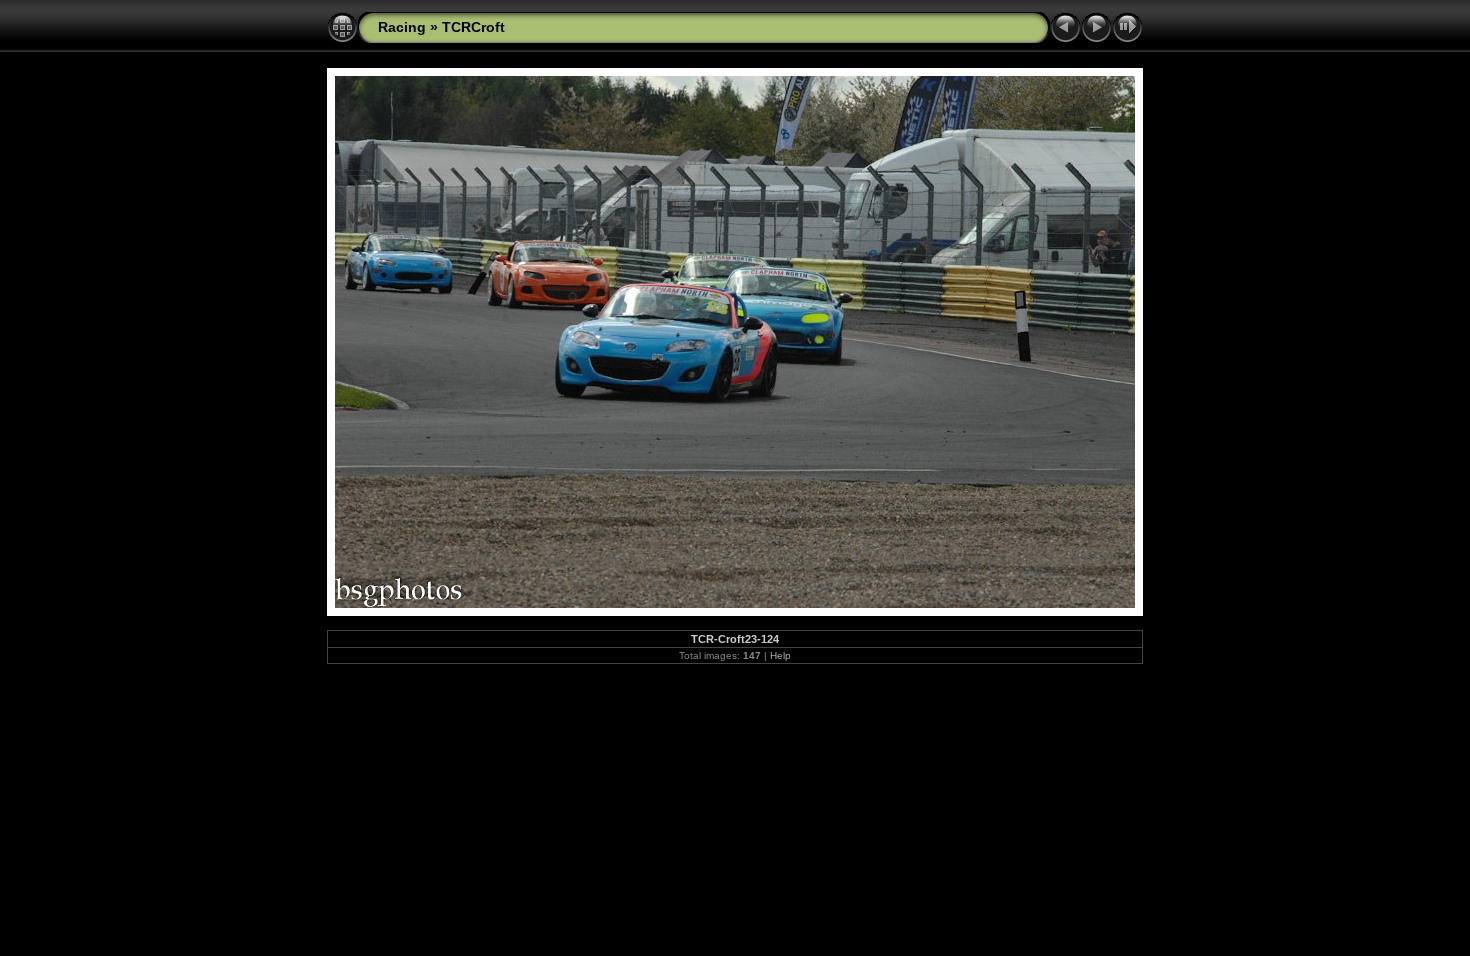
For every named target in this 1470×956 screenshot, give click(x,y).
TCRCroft (473, 27)
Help (780, 655)
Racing (402, 27)
